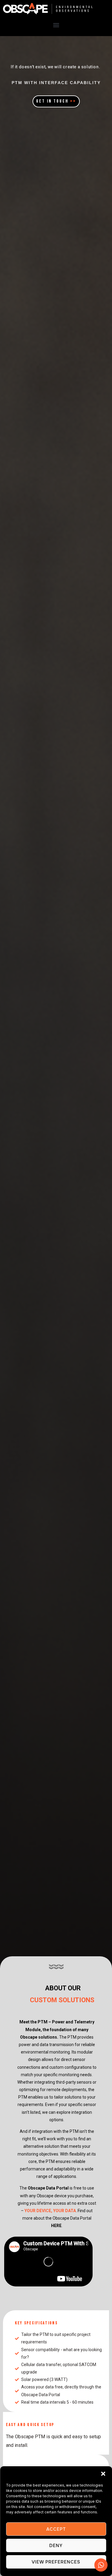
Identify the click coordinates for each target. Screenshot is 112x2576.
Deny (56, 2546)
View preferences (56, 2562)
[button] (103, 2474)
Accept (56, 2529)
